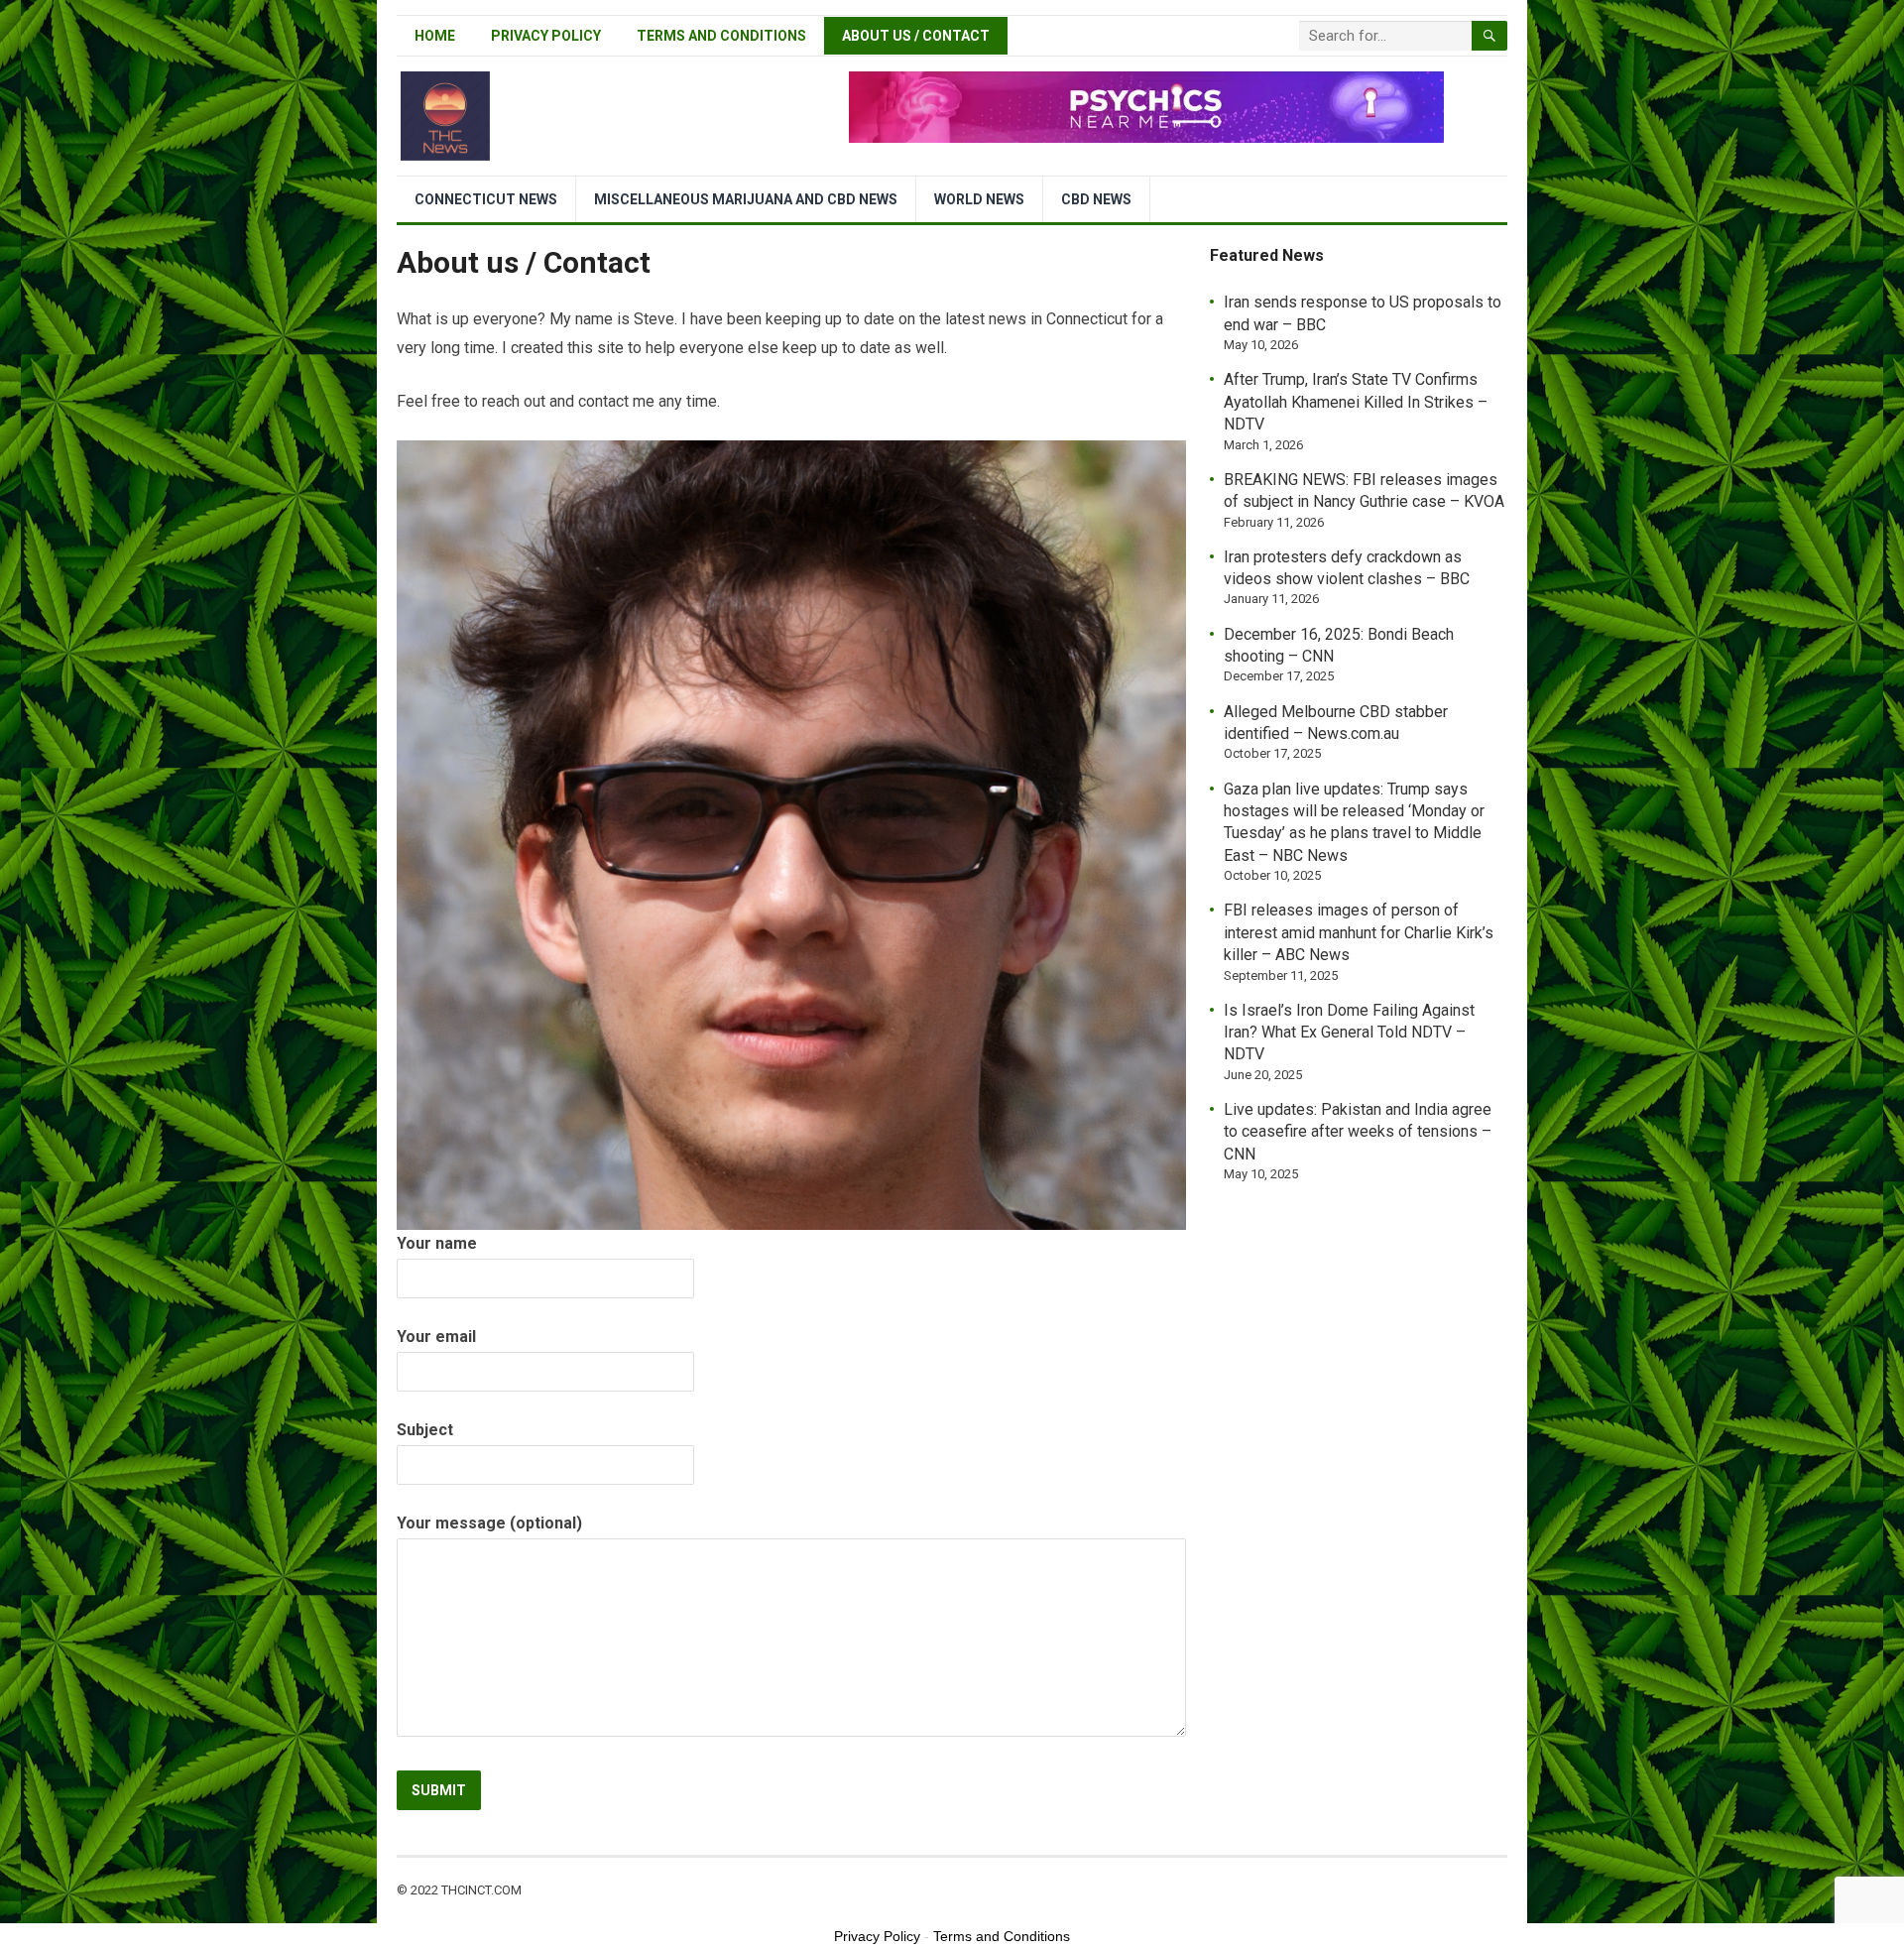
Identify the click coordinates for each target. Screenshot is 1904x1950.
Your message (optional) (489, 1523)
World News (979, 199)
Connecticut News (486, 199)
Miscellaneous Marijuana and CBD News (746, 199)
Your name (437, 1243)
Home (435, 36)
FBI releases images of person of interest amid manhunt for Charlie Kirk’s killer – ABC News (1359, 932)
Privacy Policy (546, 36)
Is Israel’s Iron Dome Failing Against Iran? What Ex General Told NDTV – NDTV (1349, 1033)
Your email (436, 1337)
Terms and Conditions (721, 36)
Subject (425, 1430)
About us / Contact (916, 36)
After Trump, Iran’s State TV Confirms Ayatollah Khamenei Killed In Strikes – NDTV (1356, 402)
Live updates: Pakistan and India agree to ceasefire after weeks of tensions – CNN (1358, 1132)
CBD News (1096, 199)
